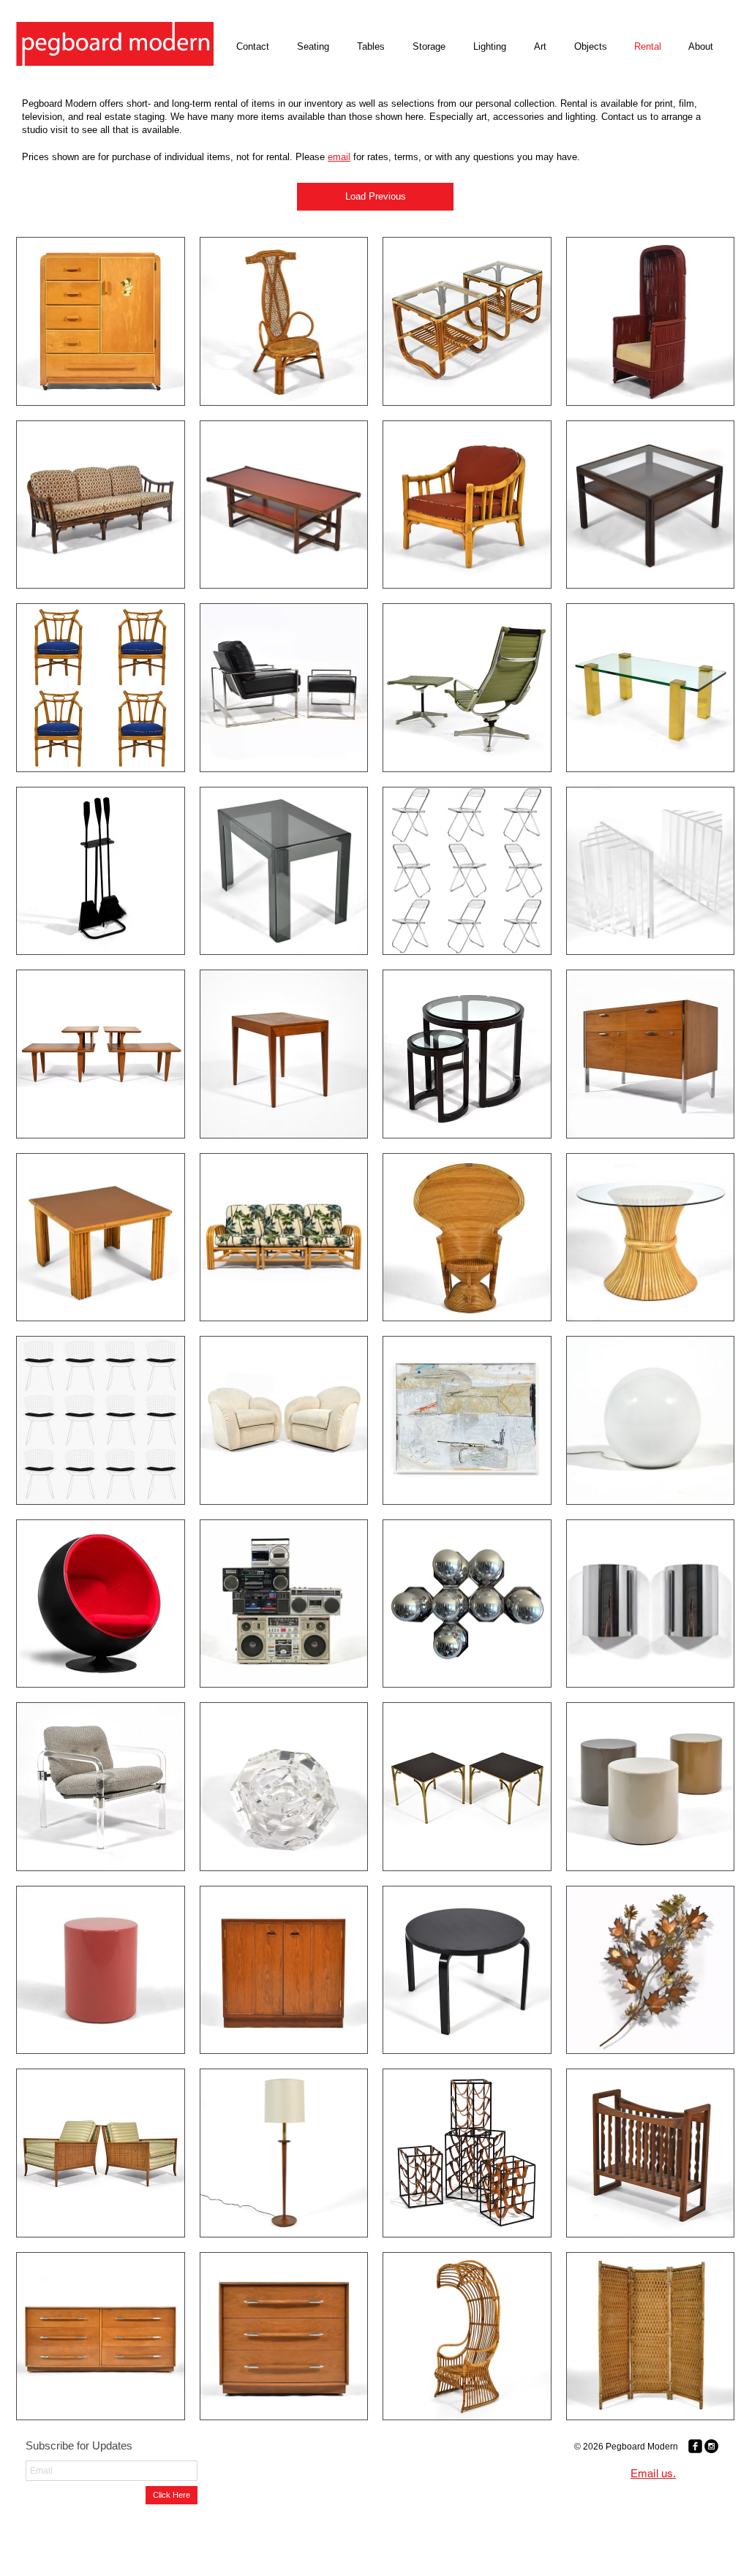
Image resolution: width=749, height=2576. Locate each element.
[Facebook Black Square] (695, 2446)
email (339, 157)
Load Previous (376, 196)
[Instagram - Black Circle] (711, 2446)
